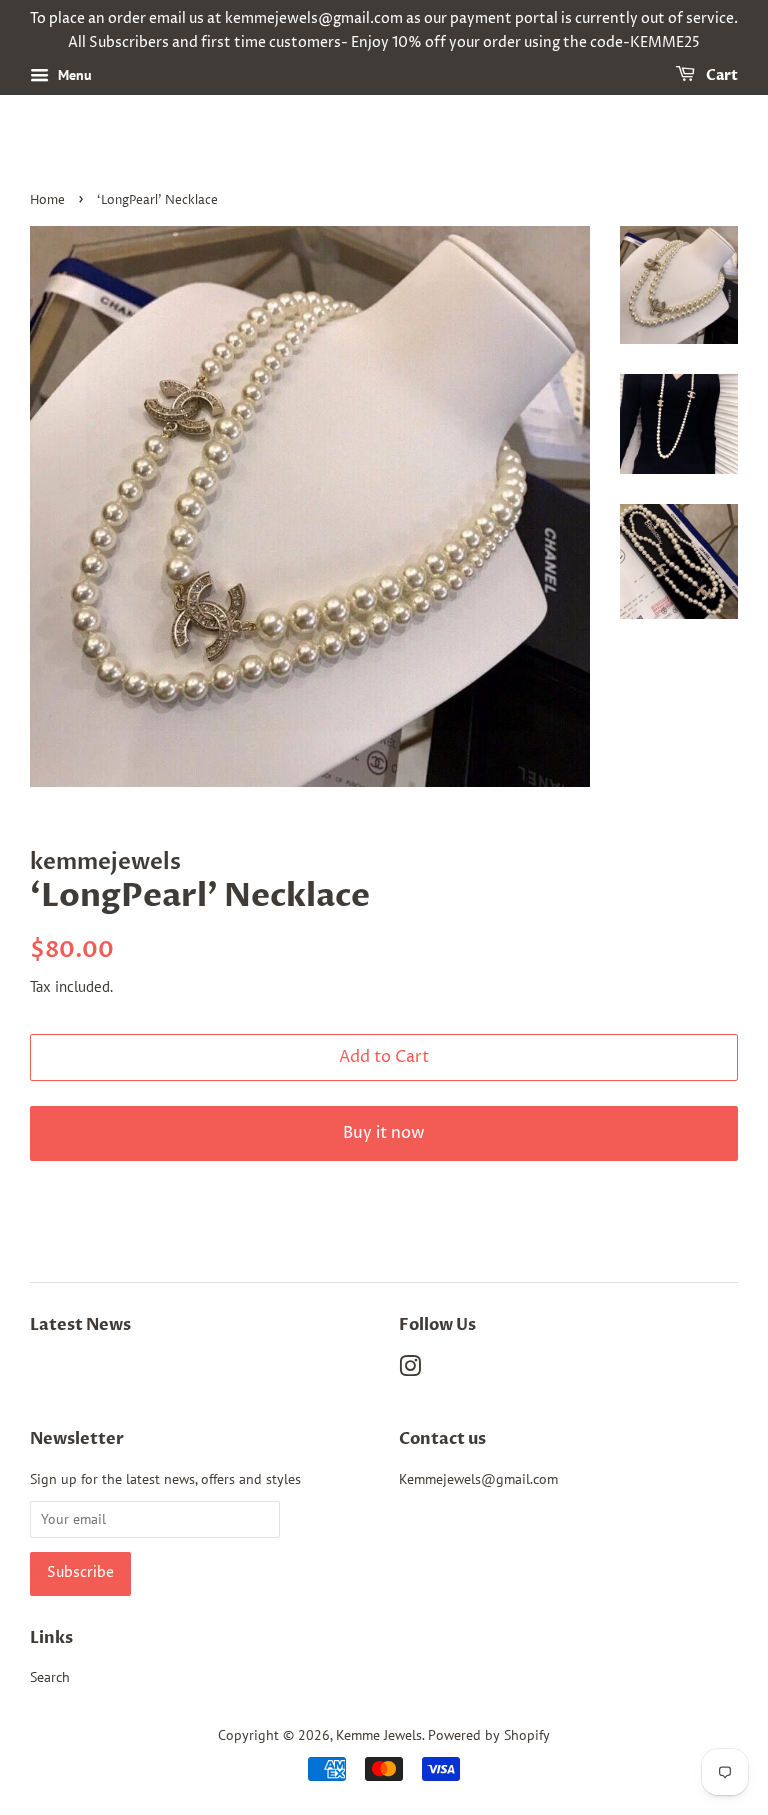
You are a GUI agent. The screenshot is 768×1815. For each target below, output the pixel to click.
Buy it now (384, 1133)
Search (50, 1677)
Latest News (80, 1325)
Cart (720, 75)
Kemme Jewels (379, 1735)
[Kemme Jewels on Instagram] (410, 1370)
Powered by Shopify (489, 1735)
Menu (73, 75)
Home (47, 200)
